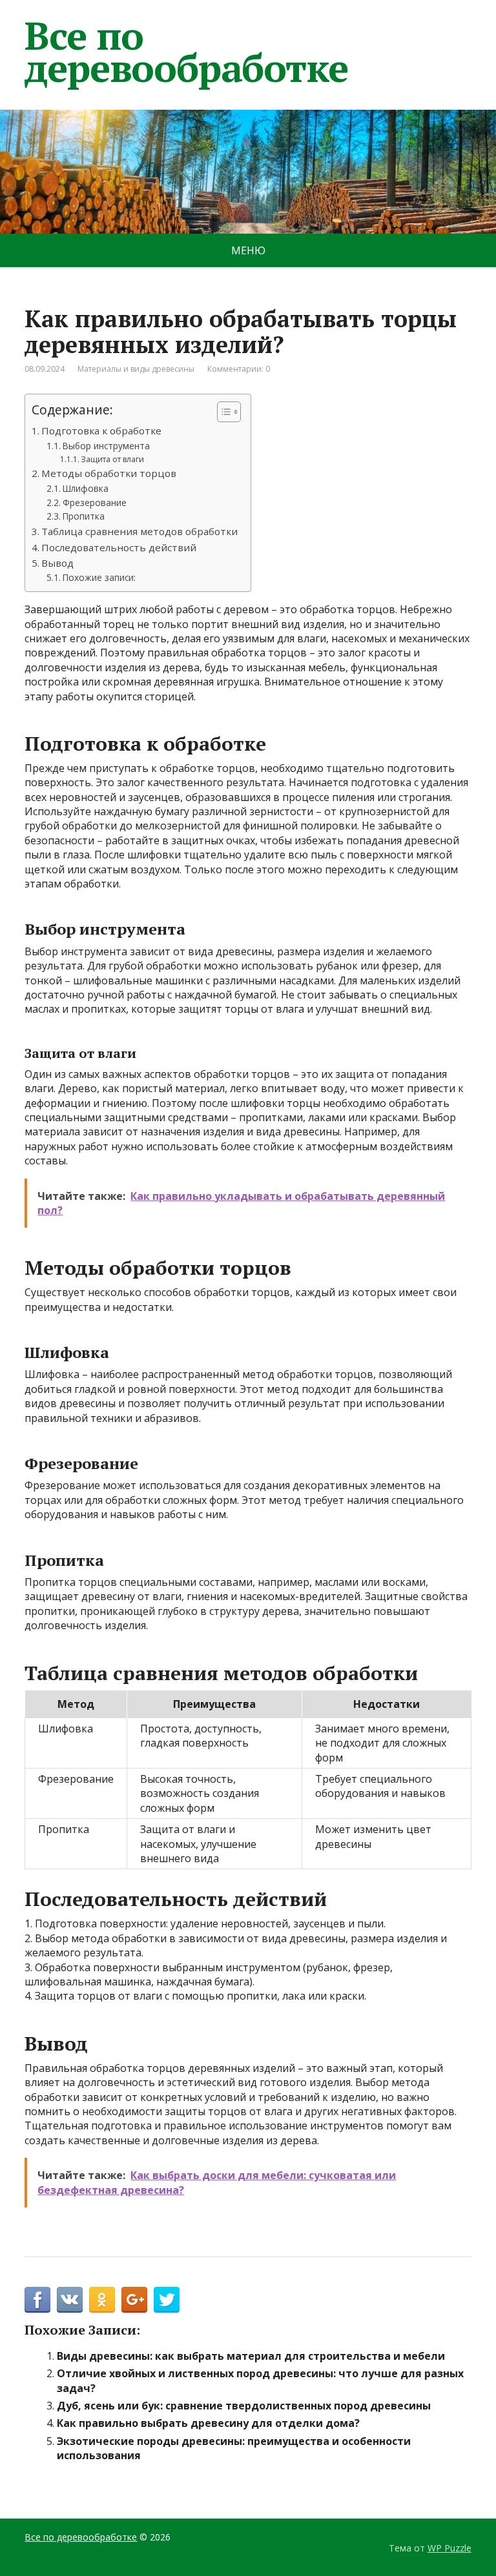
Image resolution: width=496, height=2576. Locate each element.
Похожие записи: (99, 577)
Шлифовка (86, 488)
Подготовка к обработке (101, 431)
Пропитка (84, 516)
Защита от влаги (112, 459)
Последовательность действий (119, 547)
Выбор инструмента (106, 446)
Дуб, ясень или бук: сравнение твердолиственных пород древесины (244, 2406)
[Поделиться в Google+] (134, 2300)
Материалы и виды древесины (136, 369)
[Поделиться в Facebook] (37, 2300)
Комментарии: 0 (239, 369)
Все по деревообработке (186, 52)
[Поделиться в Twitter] (167, 2300)
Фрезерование (95, 502)
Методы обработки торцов (109, 473)
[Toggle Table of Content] (222, 412)
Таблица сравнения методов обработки (139, 531)
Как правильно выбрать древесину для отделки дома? (208, 2423)
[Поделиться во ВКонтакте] (70, 2300)
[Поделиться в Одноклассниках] (102, 2300)
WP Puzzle (449, 2548)
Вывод (57, 563)
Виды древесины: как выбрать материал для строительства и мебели (251, 2356)
